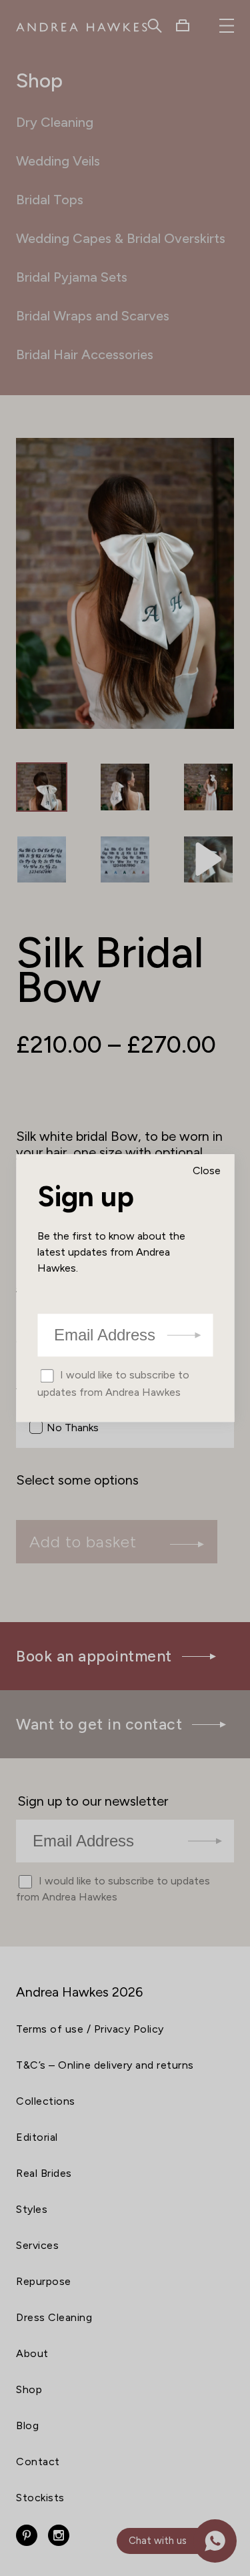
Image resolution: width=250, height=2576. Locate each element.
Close (207, 1171)
